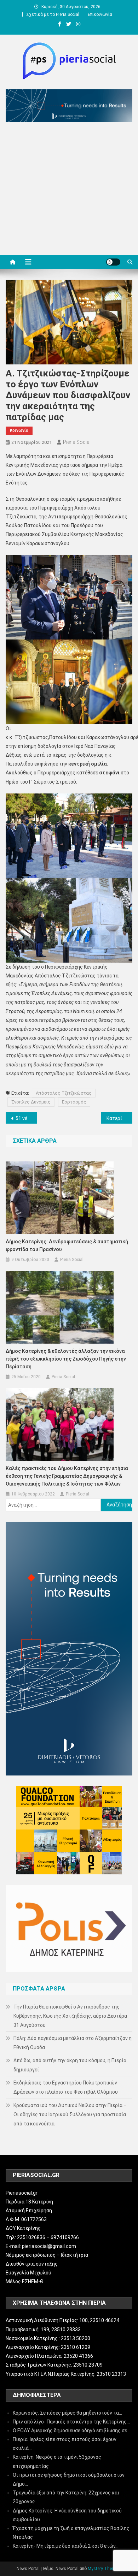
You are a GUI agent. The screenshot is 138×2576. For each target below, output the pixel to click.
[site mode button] (113, 262)
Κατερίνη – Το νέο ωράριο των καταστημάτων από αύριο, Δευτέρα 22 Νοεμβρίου (120, 1118)
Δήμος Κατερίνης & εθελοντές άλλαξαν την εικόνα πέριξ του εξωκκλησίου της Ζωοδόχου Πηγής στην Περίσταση (66, 1359)
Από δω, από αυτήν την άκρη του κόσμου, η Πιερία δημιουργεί (70, 2065)
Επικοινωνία (100, 14)
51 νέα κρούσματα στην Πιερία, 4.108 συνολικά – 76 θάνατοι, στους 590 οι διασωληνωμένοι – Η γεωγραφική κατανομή (27, 1118)
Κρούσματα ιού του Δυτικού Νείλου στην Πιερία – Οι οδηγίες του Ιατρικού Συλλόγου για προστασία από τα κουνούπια (70, 2114)
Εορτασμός (74, 1102)
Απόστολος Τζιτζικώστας (64, 1093)
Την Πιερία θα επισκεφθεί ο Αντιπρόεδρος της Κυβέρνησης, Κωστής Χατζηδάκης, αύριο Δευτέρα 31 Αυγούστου (70, 2016)
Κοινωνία (19, 430)
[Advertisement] (69, 190)
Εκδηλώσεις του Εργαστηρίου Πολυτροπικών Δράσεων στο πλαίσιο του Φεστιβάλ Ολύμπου (66, 2087)
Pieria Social (77, 442)
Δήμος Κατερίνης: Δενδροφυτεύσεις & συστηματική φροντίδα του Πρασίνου (67, 1245)
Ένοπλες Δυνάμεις (31, 1102)
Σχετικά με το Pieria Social (53, 14)
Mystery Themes (104, 2569)
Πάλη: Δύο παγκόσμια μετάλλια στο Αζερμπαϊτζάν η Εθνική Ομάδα (73, 2043)
